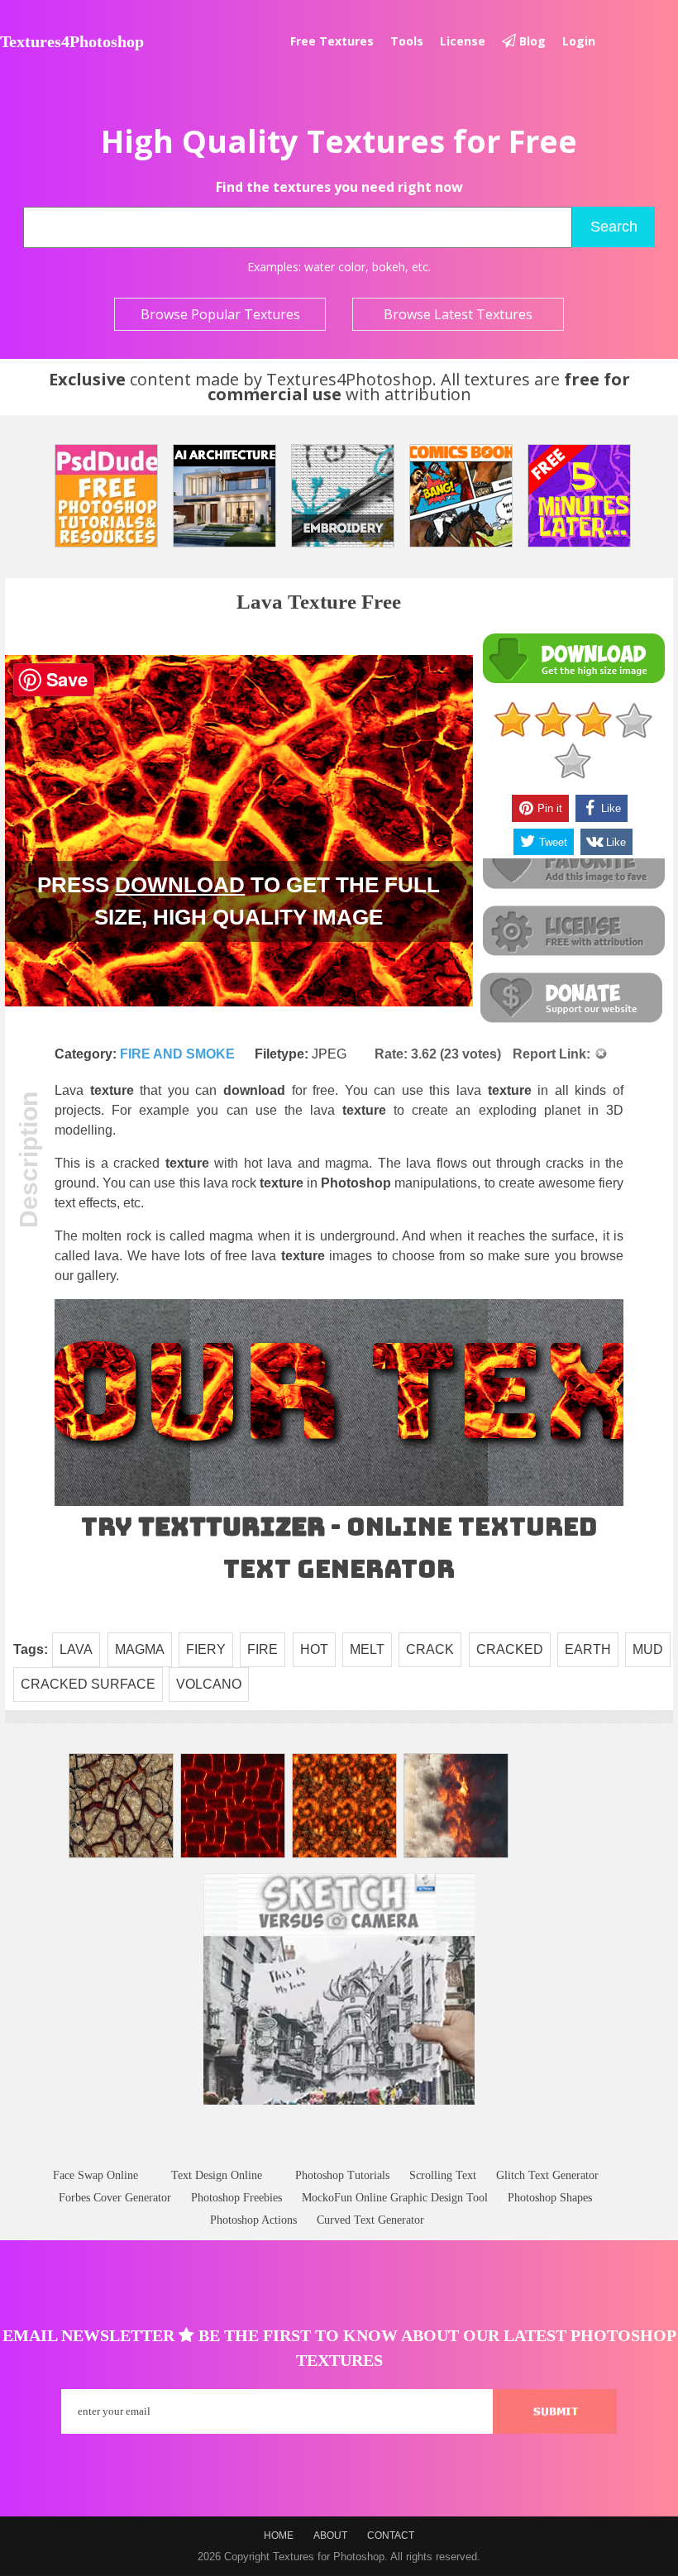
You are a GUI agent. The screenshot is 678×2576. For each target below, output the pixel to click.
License (463, 41)
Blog (531, 41)
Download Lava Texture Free (573, 659)
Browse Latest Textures (458, 314)
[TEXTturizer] (339, 1502)
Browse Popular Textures (220, 314)
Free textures (332, 41)
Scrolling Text (443, 2175)
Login (579, 41)
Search (614, 227)
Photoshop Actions (253, 2220)
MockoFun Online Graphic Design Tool (395, 2198)
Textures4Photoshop (72, 41)
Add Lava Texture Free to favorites (573, 865)
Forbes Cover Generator (115, 2198)
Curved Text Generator (370, 2220)
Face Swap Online (95, 2175)
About (330, 2535)
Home (279, 2535)
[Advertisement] (339, 2152)
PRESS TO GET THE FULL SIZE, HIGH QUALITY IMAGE (239, 901)
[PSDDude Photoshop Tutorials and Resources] (106, 496)
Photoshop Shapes (550, 2198)
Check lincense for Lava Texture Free (573, 932)
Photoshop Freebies (236, 2198)
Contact (391, 2535)
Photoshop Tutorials (342, 2175)
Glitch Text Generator (547, 2175)
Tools (407, 41)
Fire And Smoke (177, 1054)
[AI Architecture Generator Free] (224, 496)
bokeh (389, 267)
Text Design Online (217, 2175)
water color (335, 267)
